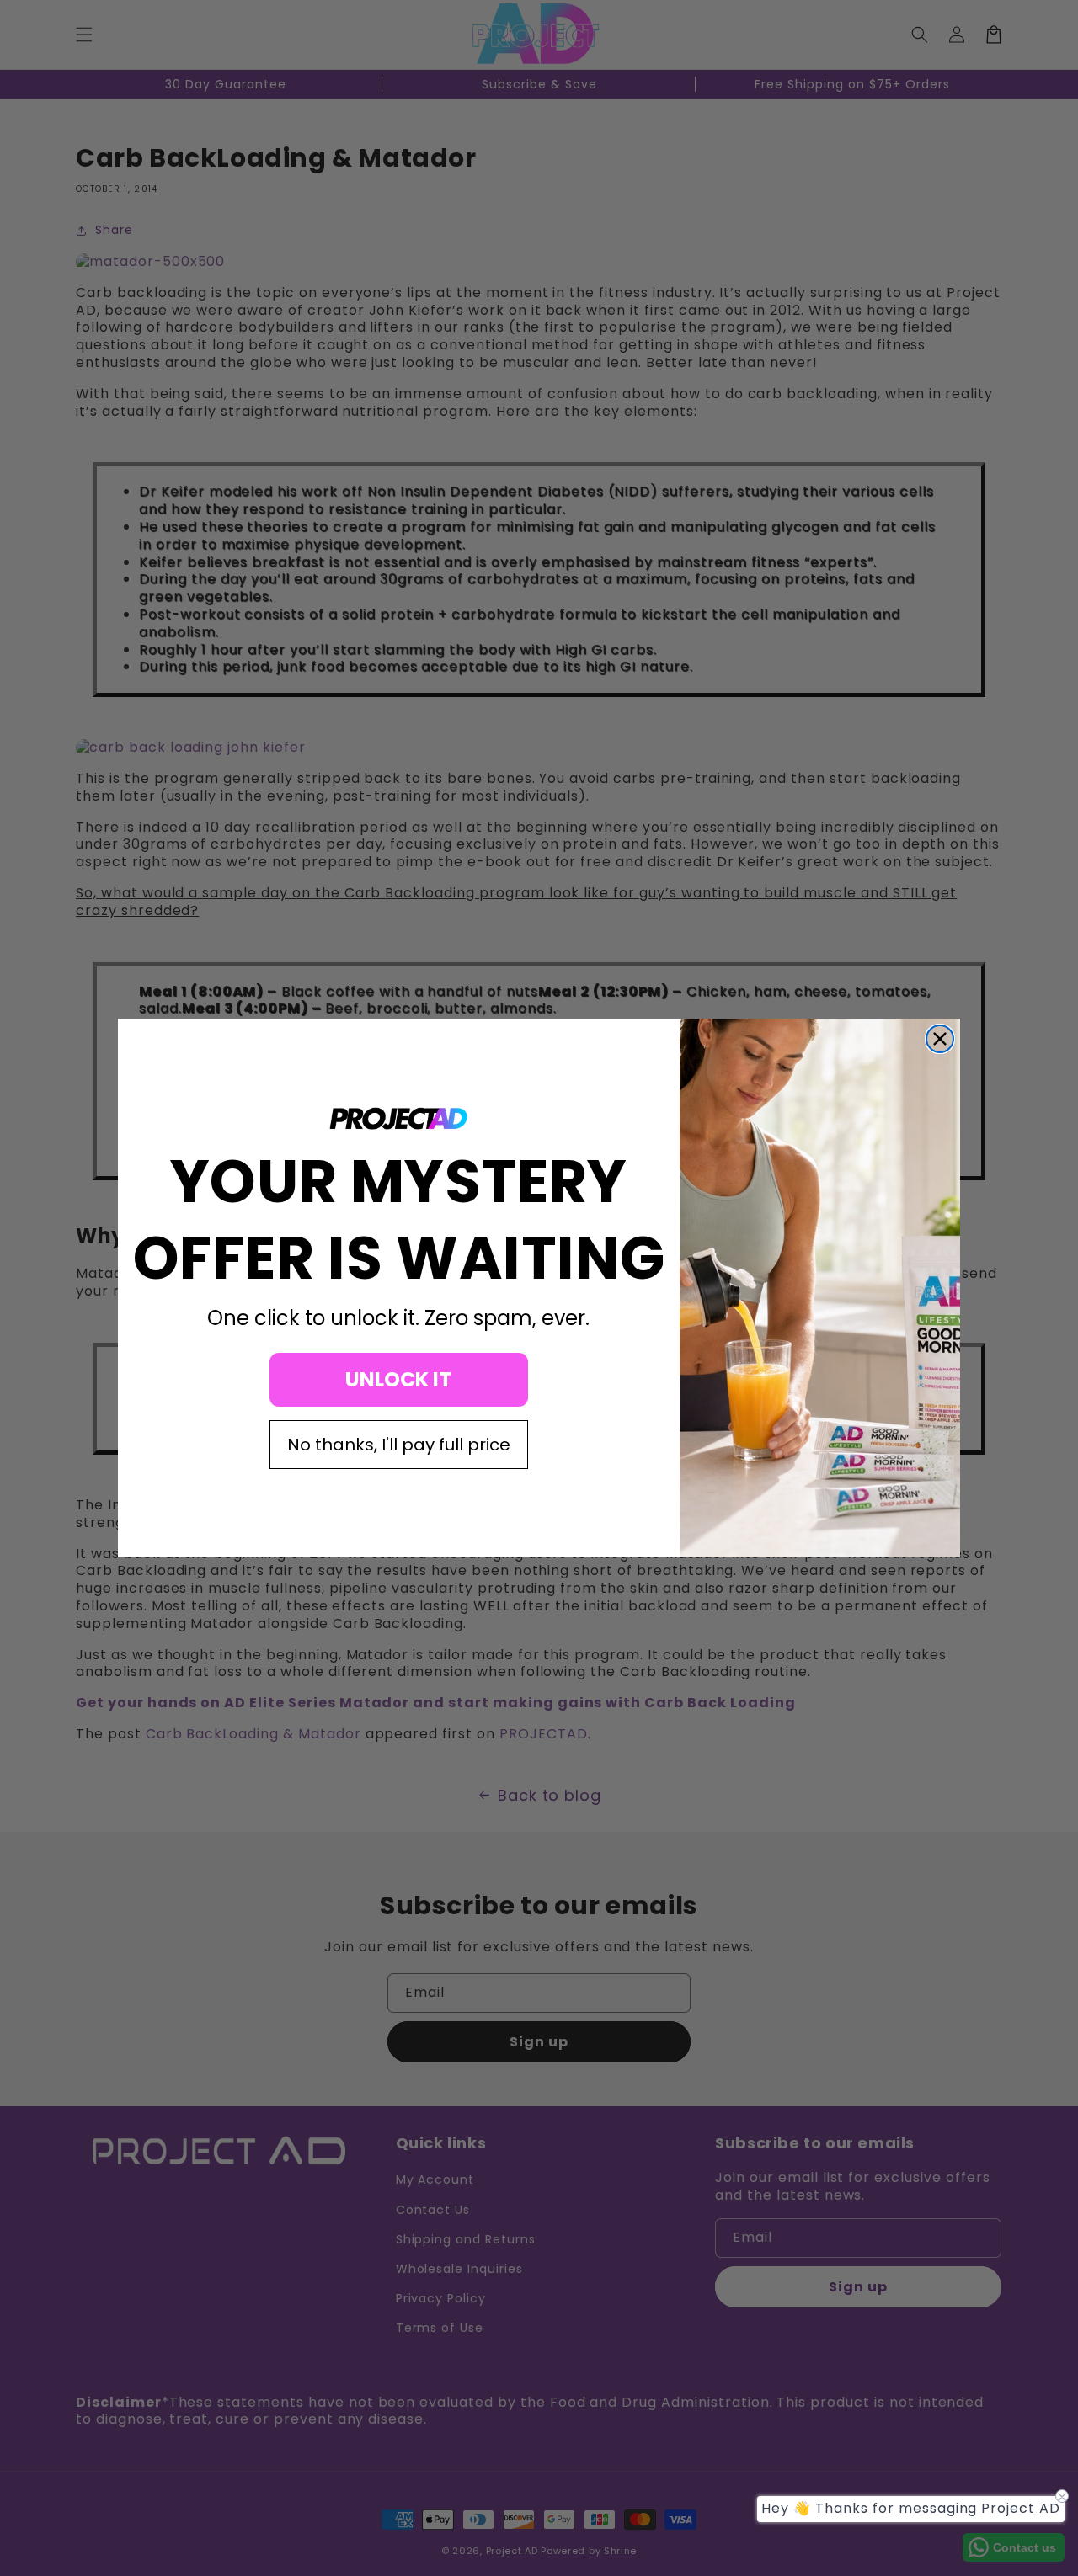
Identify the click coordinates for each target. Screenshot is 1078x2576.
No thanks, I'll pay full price (399, 1445)
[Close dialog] (940, 1039)
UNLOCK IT (398, 1379)
